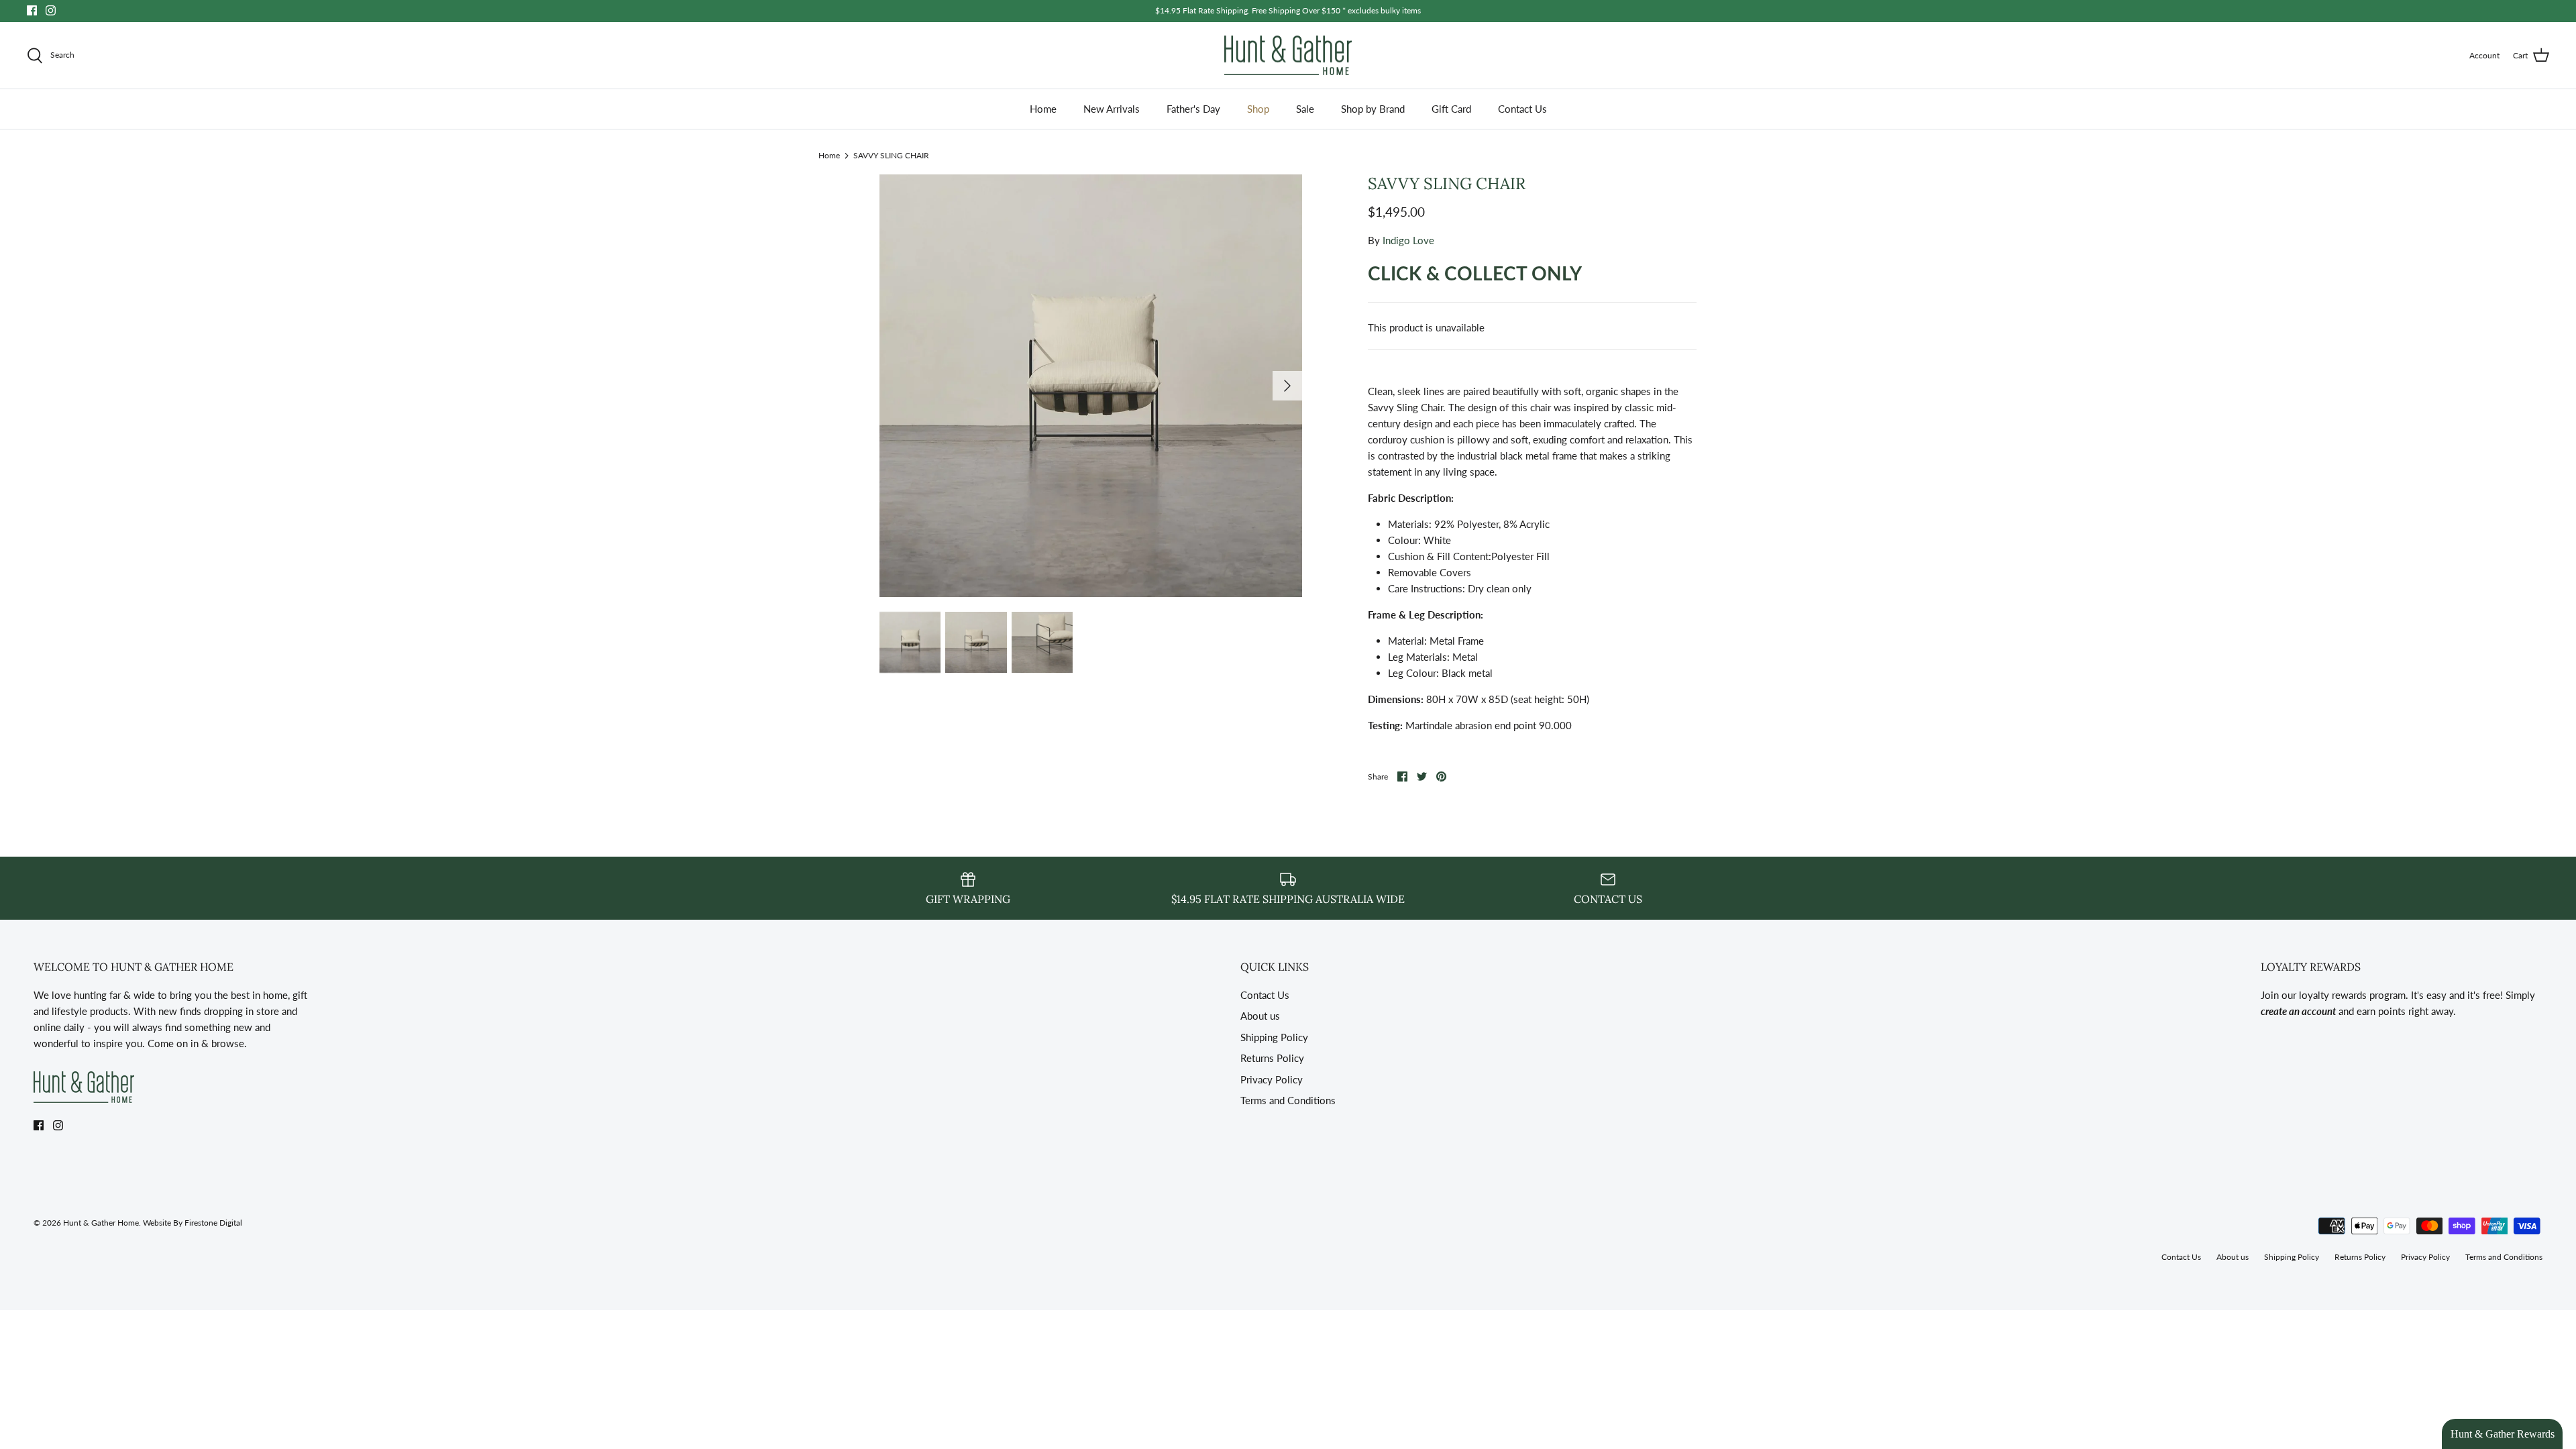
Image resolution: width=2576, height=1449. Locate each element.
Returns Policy (1272, 1058)
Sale (1305, 109)
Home (1043, 109)
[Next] (1287, 386)
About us (1260, 1016)
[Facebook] (32, 10)
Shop (1258, 109)
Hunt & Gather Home (101, 1223)
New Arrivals (1112, 109)
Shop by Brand (1373, 109)
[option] (1091, 386)
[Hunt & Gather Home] (1288, 56)
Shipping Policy (1274, 1037)
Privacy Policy (1272, 1079)
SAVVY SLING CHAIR (891, 155)
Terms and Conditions (1288, 1100)
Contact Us (1522, 109)
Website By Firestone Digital (193, 1223)
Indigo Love (1408, 240)
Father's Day (1193, 109)
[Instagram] (51, 10)
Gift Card (1451, 109)
